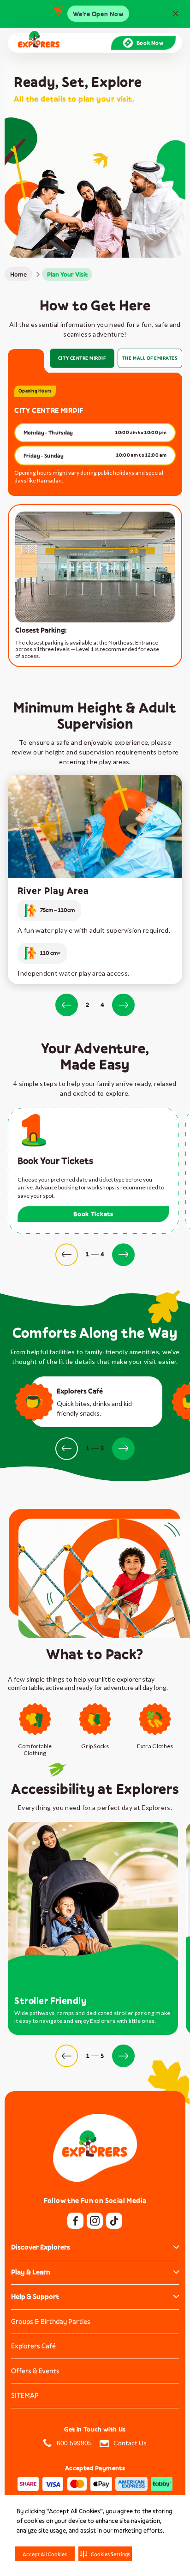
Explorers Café (33, 2346)
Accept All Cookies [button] (45, 2554)
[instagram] (95, 2221)
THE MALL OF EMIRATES (150, 358)
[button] (105, 2554)
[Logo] (39, 43)
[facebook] (75, 2221)
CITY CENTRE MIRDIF (82, 358)
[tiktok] (114, 2221)
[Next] (123, 1005)
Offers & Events (35, 2371)
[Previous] (67, 1005)
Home (18, 274)
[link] (19, 274)
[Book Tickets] (93, 1171)
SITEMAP (25, 2395)
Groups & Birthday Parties (51, 2321)
